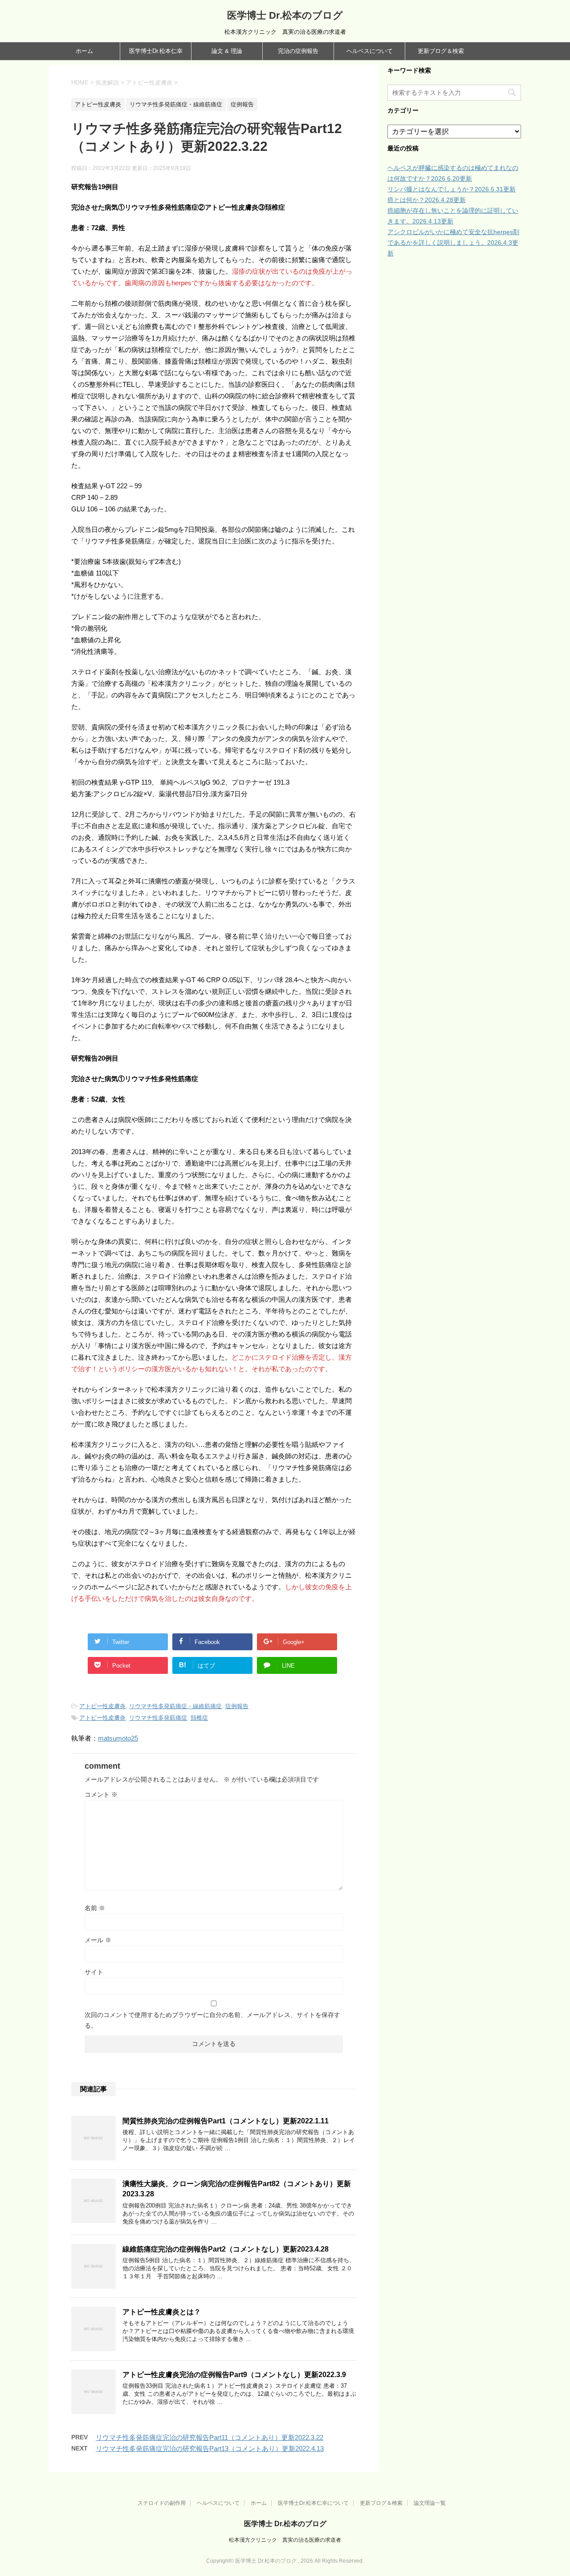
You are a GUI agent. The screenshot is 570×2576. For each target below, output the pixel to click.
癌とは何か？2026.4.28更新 (427, 200)
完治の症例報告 (298, 51)
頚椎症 (199, 1718)
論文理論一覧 (430, 2503)
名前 (95, 1908)
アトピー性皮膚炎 (102, 1706)
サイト (94, 1972)
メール (98, 1940)
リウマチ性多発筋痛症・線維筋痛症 (175, 1706)
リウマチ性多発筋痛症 (158, 1718)
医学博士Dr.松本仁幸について (313, 2503)
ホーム (84, 51)
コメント (101, 1794)
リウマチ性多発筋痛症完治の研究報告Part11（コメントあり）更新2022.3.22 (210, 2437)
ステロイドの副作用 (162, 2503)
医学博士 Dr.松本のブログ (285, 15)
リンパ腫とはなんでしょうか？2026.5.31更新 (452, 189)
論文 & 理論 (227, 51)
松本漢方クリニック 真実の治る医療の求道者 (285, 2540)
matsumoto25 (118, 1738)
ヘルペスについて (370, 51)
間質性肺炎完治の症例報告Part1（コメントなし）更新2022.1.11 (226, 2121)
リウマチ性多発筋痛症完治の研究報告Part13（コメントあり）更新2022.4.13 (210, 2448)
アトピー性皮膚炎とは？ (162, 2312)
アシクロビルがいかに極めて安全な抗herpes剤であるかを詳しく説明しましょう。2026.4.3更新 (453, 243)
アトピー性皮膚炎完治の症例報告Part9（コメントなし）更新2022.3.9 (234, 2375)
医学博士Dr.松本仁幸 (156, 51)
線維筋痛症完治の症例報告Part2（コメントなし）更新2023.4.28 (226, 2249)
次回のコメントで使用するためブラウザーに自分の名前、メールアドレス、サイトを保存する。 (212, 2020)
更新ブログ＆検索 (441, 51)
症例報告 (237, 1706)
